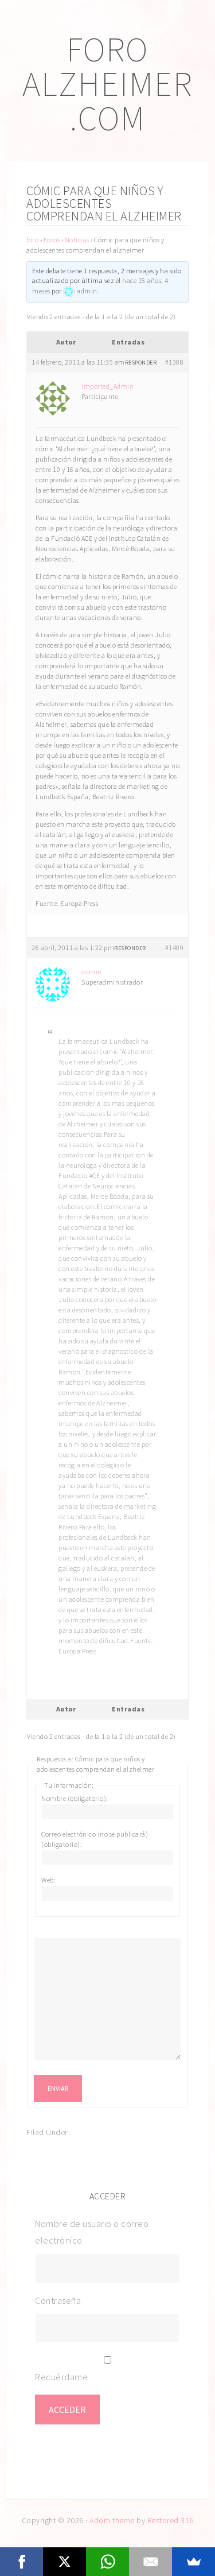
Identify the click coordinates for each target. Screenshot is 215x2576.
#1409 (175, 948)
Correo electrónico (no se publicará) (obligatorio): (95, 1839)
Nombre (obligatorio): (75, 1798)
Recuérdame (61, 2377)
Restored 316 (171, 2520)
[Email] (150, 2562)
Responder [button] (141, 363)
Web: (48, 1880)
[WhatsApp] (107, 2562)
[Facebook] (21, 2562)
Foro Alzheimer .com (107, 84)
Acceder (67, 2410)
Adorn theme (112, 2520)
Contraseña (58, 2300)
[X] (64, 2562)
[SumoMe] (193, 2562)
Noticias (77, 240)
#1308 (175, 362)
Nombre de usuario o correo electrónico (92, 2232)
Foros (52, 240)
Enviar (58, 2088)
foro (32, 240)
